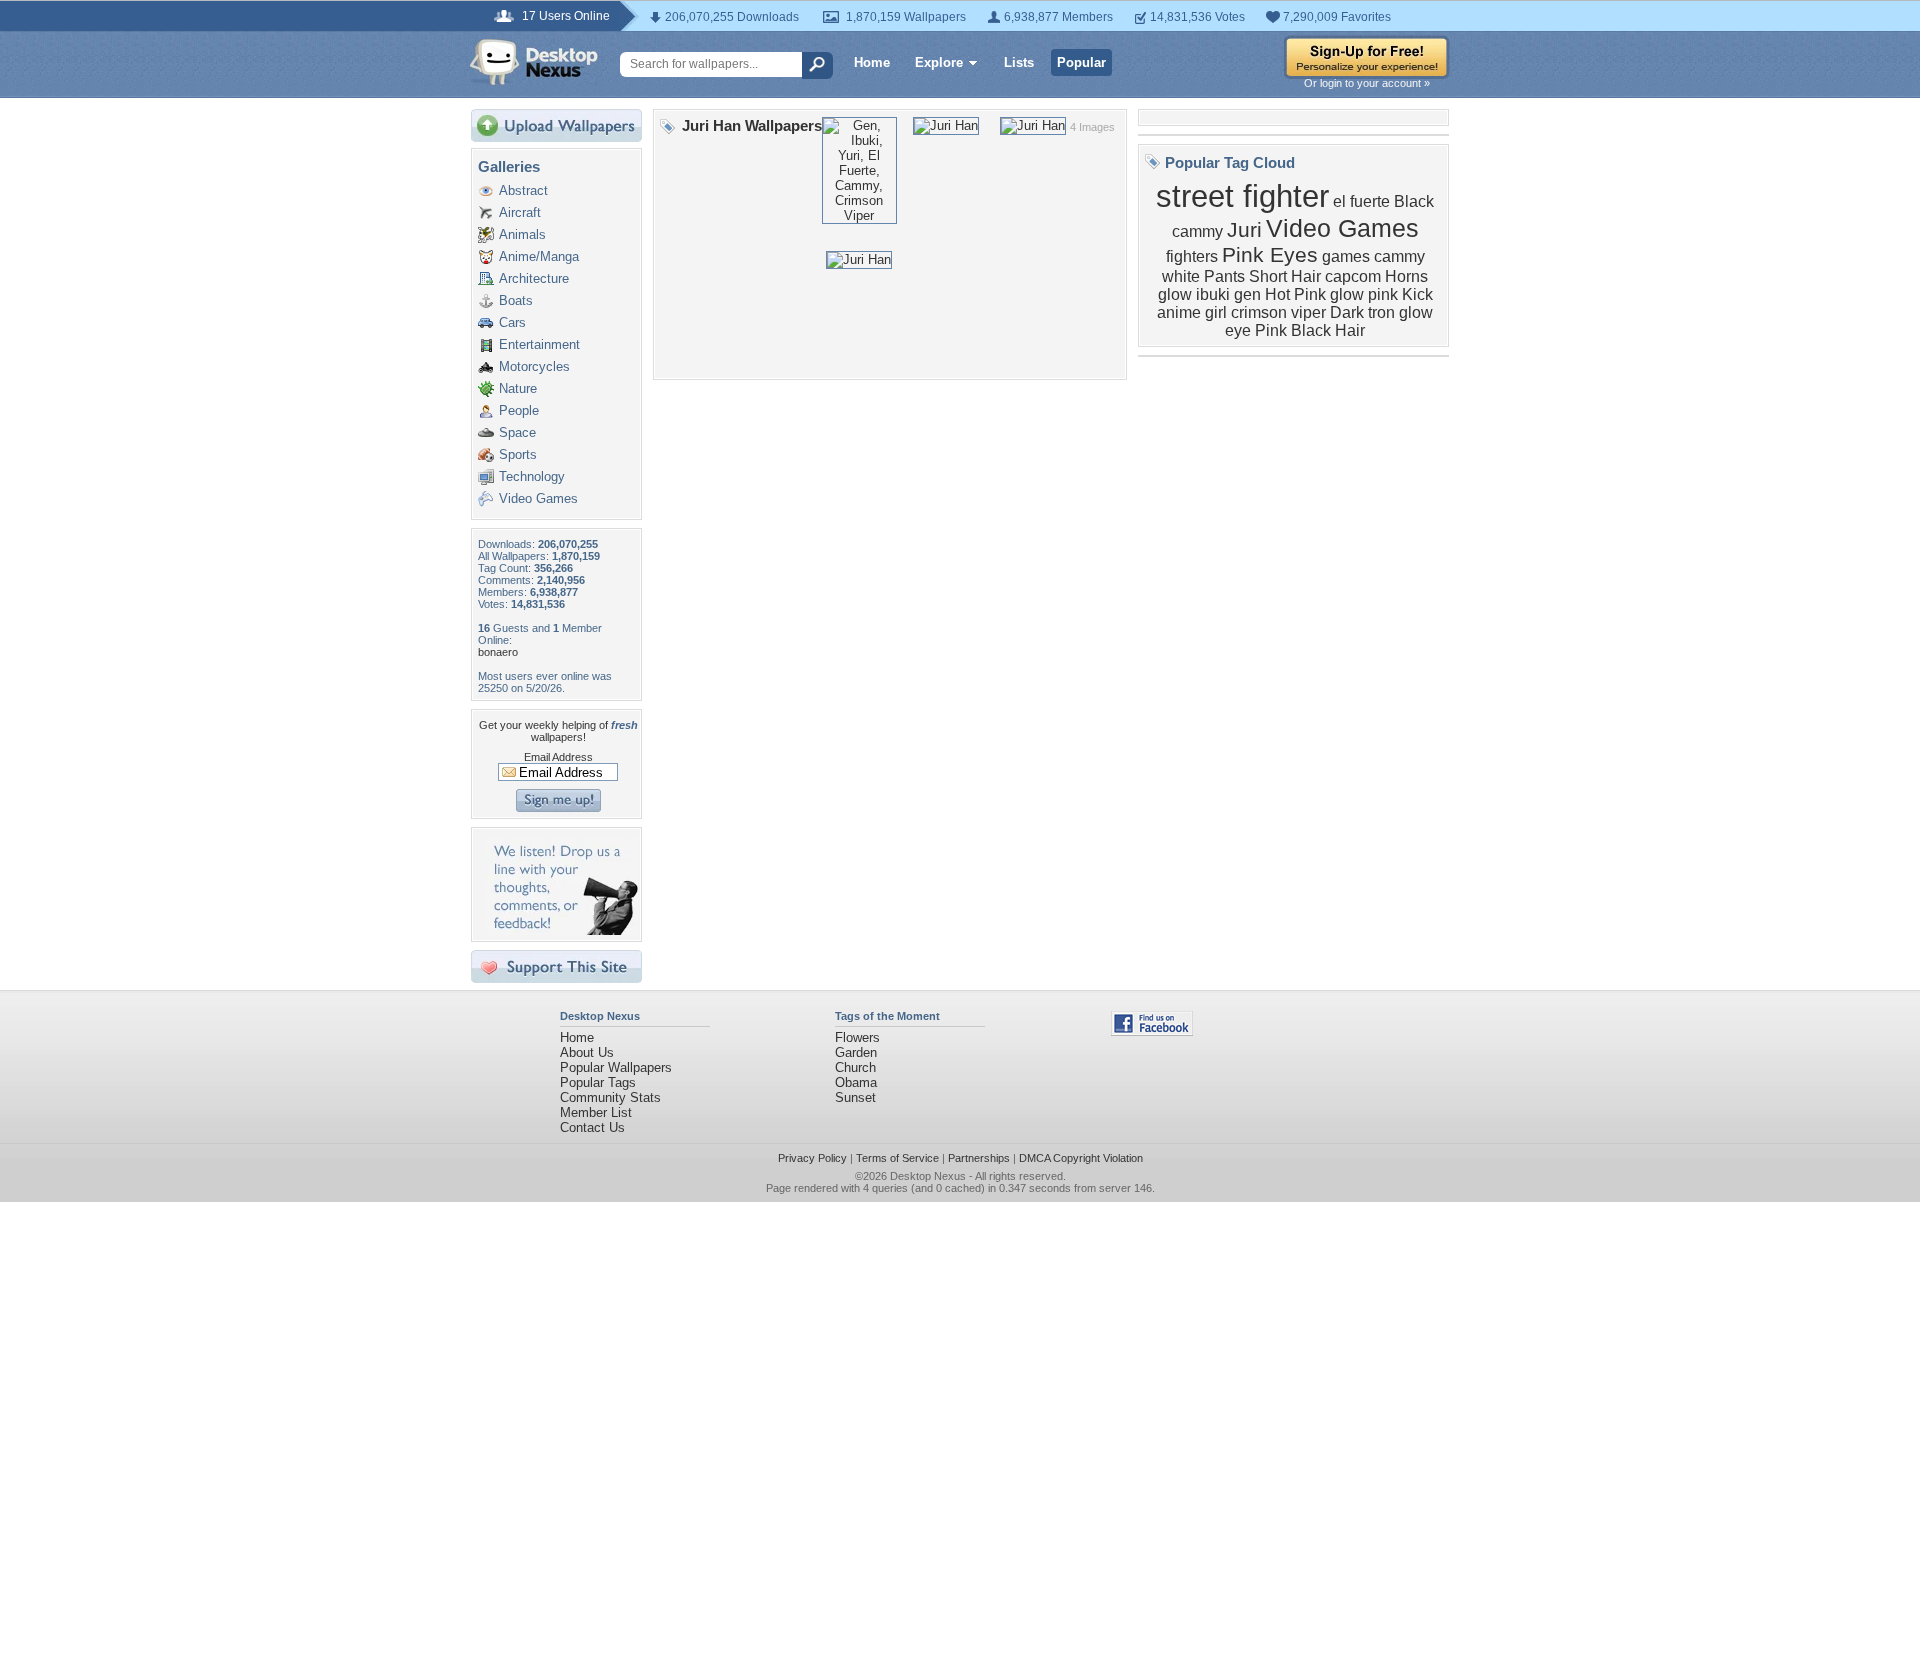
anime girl (1192, 312)
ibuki (1213, 294)
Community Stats (610, 1097)
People (519, 410)
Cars (512, 322)
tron (1381, 312)
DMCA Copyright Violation (1081, 1158)
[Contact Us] (562, 930)
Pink (1271, 330)
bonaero (498, 652)
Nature (518, 388)
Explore (939, 62)
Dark (1347, 312)
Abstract (523, 190)
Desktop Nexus (928, 1176)
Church (855, 1067)
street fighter (1242, 196)
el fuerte (1361, 201)
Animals (522, 234)
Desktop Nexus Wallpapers (534, 62)
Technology (532, 476)
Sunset (855, 1097)
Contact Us (592, 1127)
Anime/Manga (539, 256)
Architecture (534, 278)
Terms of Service (897, 1158)
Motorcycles (534, 366)
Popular (1081, 62)
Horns (1406, 276)
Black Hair (1328, 330)
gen (1247, 294)
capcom (1353, 276)
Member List (596, 1112)
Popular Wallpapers (616, 1067)
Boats (516, 300)
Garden (856, 1052)
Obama (856, 1082)
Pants (1224, 276)
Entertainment (539, 344)
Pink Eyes (1270, 255)
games (1346, 256)
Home (872, 62)
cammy (1197, 231)
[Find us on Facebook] (1152, 1031)
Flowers (857, 1037)
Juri (1244, 230)
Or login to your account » (1367, 83)
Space (517, 432)
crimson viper (1278, 312)
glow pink (1364, 294)
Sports (518, 454)
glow (1175, 294)
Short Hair (1285, 276)
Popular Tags (598, 1082)
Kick (1417, 294)
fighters (1192, 256)
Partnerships (979, 1158)
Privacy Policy (812, 1158)
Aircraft (520, 212)
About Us (587, 1052)
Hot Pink (1295, 294)
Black (1414, 201)
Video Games (538, 498)
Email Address (558, 757)
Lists (1019, 62)
